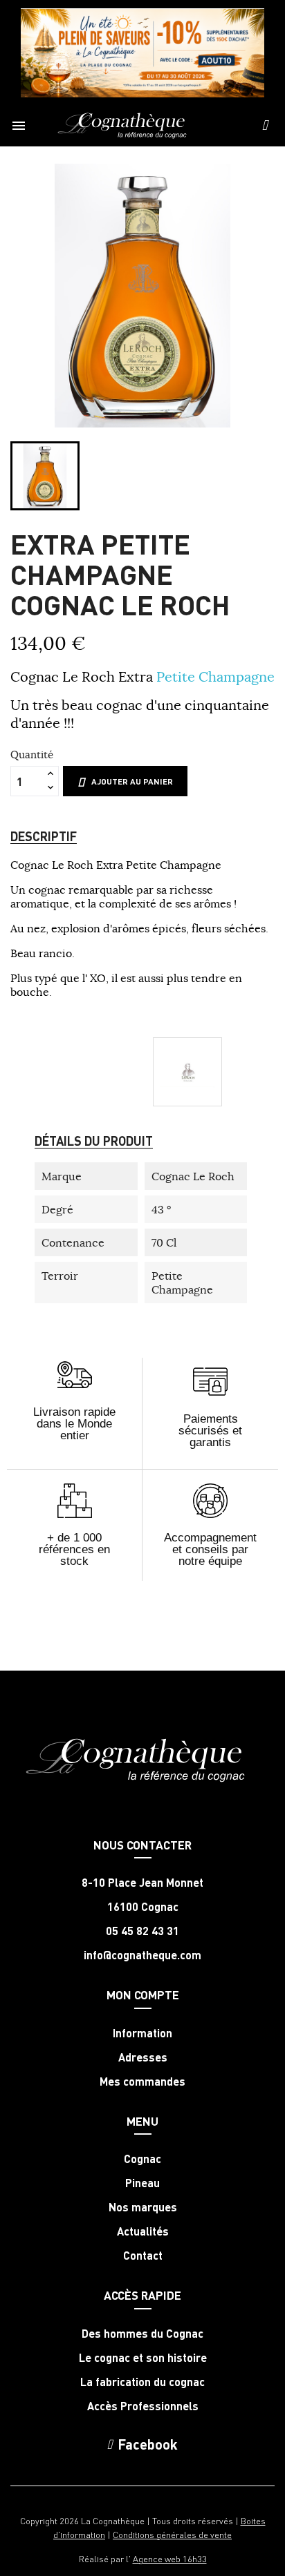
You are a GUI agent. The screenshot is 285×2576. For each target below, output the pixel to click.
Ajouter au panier (132, 781)
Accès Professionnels (143, 2406)
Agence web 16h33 (170, 2558)
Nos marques (143, 2207)
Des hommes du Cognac (142, 2334)
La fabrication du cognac (142, 2382)
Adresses (143, 2057)
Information (142, 2033)
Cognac (142, 2159)
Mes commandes (142, 2082)
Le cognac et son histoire (143, 2358)
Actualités (143, 2231)
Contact (143, 2256)
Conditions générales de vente (172, 2534)
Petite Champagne (215, 676)
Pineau (142, 2183)
